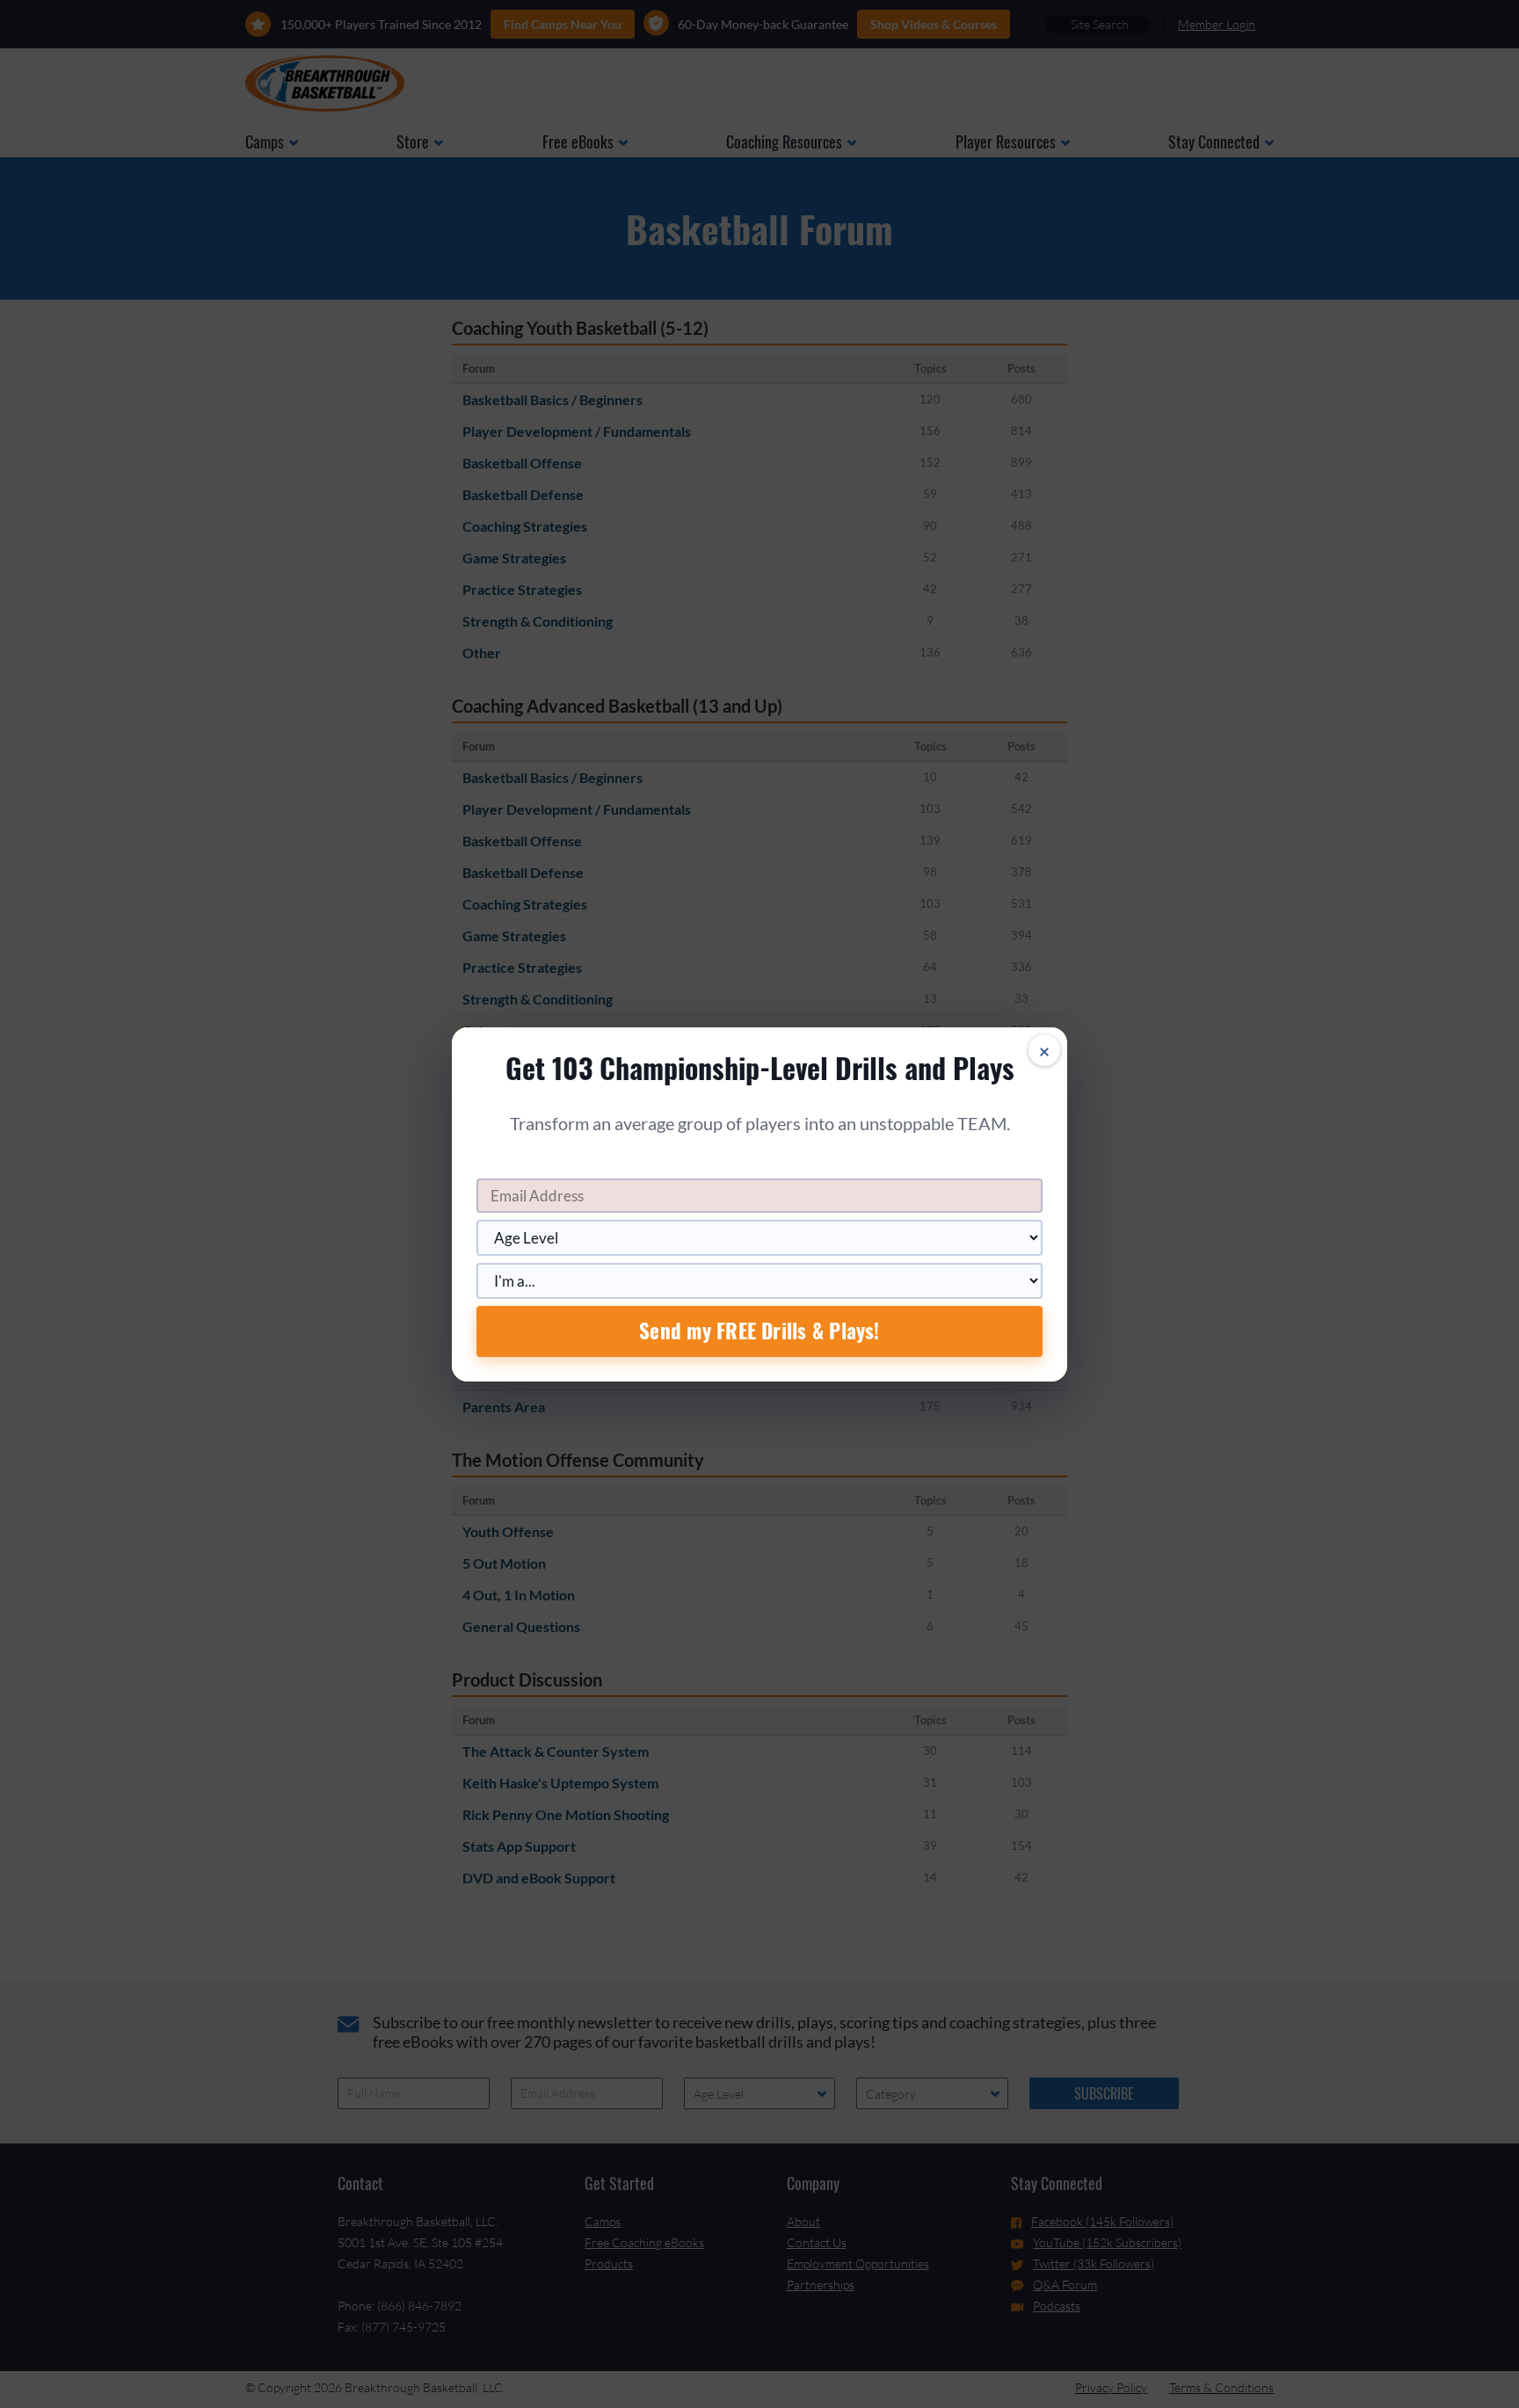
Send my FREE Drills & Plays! (759, 1331)
